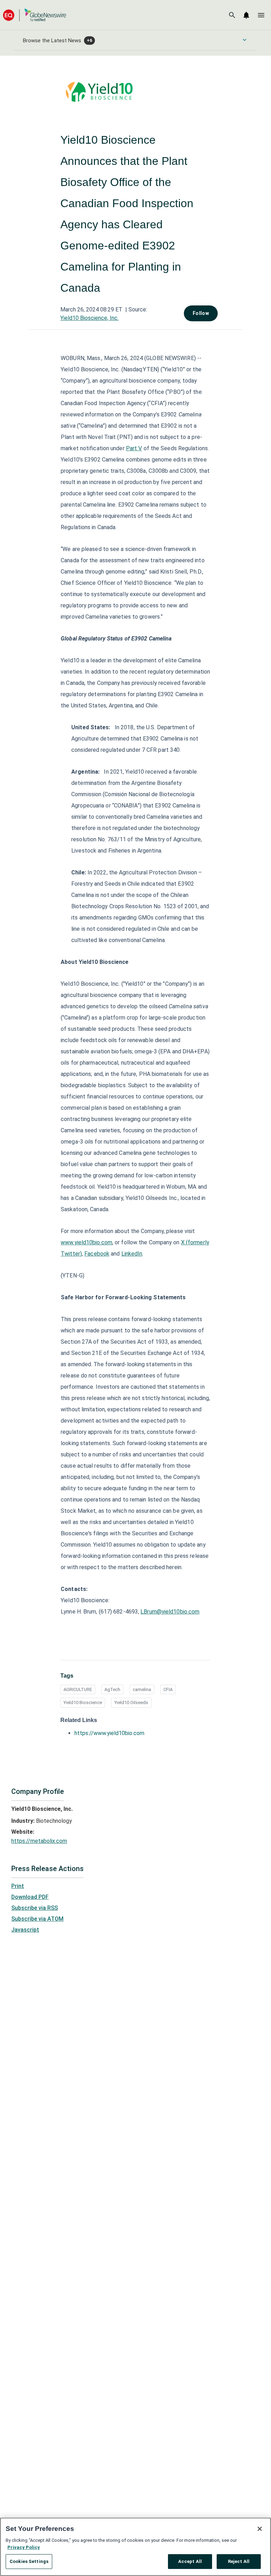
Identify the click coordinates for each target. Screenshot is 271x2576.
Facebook (97, 1254)
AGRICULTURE (78, 1689)
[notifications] (246, 15)
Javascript (25, 1930)
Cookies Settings (29, 2561)
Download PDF (30, 1897)
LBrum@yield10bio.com (170, 1612)
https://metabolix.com (39, 1841)
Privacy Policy (24, 2547)
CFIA (168, 1689)
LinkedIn (132, 1254)
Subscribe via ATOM (37, 1919)
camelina (142, 1689)
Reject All (239, 2561)
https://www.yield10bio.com (109, 1733)
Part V (134, 448)
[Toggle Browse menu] (245, 40)
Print (18, 1886)
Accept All (190, 2561)
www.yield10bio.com (86, 1242)
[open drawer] (261, 15)
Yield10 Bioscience (83, 1702)
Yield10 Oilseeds (131, 1702)
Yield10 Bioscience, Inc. (89, 318)
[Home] (35, 15)
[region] (135, 2547)
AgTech (112, 1689)
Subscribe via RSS (35, 1908)
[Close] (260, 2529)
